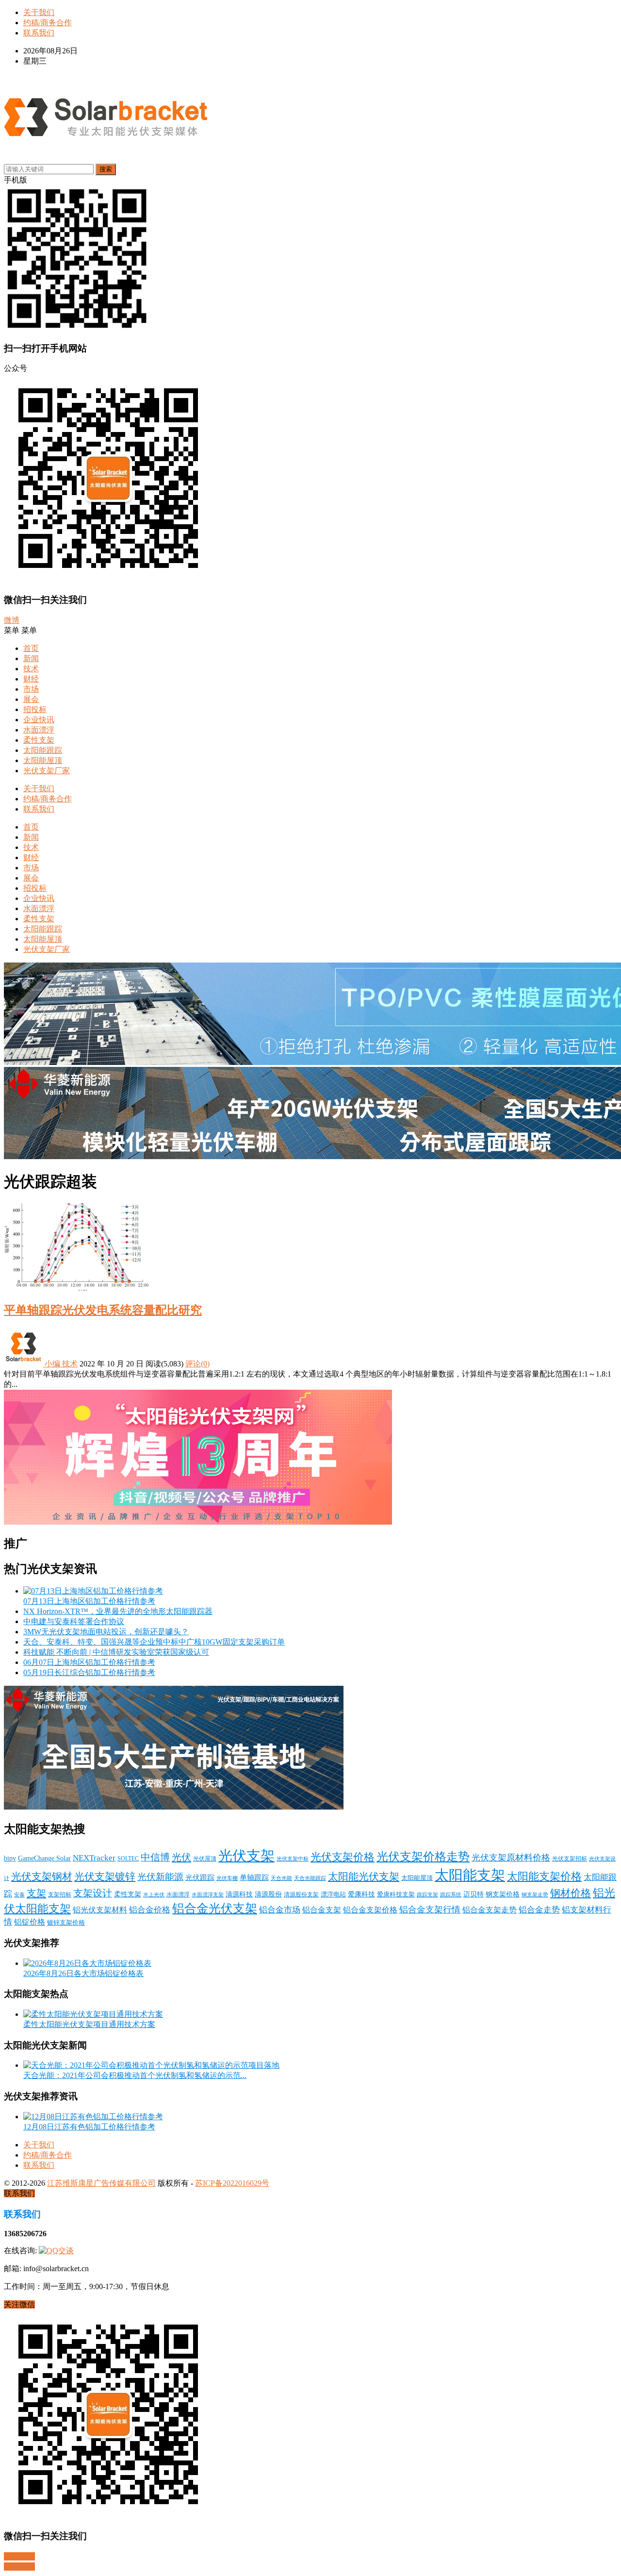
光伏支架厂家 (47, 771)
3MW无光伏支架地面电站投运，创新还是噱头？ (106, 1632)
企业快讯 (39, 720)
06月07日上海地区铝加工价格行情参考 (89, 1662)
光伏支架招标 (570, 1859)
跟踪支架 (427, 1895)
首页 (31, 648)
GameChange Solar (44, 1858)
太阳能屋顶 (43, 760)
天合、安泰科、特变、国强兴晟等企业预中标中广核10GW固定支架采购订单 (154, 1642)
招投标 (35, 709)
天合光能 (281, 1878)
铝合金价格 (150, 1910)
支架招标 (60, 1895)
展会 (31, 699)
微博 (12, 620)
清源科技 (239, 1894)
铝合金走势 (539, 1910)
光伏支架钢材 (42, 1877)
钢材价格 (571, 1893)
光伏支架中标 (293, 1859)
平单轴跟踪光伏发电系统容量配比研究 (103, 1310)
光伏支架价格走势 (423, 1857)
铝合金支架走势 (490, 1910)
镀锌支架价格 (66, 1923)
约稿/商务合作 (48, 23)
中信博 (155, 1857)
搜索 (106, 169)
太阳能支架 (470, 1875)
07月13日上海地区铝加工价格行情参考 (89, 1601)
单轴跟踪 (254, 1878)
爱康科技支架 (396, 1895)
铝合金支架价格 (370, 1910)
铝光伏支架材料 (100, 1910)
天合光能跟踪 (310, 1878)
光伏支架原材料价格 (511, 1858)
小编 (52, 1364)
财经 (31, 679)
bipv (10, 1858)
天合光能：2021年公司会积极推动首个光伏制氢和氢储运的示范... (135, 2075)
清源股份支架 (301, 1895)
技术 (31, 669)
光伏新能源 (160, 1877)
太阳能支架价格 (544, 1877)
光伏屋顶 (205, 1859)
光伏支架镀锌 (105, 1877)
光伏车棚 (227, 1878)
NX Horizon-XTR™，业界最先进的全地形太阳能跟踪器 (118, 1611)
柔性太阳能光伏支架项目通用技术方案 (89, 2024)
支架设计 (93, 1893)
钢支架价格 (503, 1894)
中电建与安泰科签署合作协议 (74, 1621)
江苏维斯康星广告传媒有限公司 (101, 2183)
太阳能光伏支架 (364, 1877)
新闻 (31, 658)
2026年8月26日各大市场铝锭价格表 (83, 1973)
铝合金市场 (280, 1910)
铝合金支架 (322, 1910)
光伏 (181, 1857)
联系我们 (39, 33)
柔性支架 (39, 740)
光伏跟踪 (200, 1878)
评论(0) (197, 1364)
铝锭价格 (30, 1922)
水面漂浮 (39, 730)
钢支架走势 (535, 1895)
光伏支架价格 (343, 1857)
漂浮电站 (333, 1895)
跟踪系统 (451, 1895)
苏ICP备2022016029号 (232, 2183)
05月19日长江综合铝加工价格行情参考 (89, 1672)
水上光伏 (154, 1895)
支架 (36, 1893)
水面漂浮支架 (208, 1895)
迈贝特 (474, 1894)
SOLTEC (128, 1859)
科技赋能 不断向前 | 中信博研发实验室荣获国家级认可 (116, 1652)
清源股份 (268, 1894)
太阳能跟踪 (43, 750)
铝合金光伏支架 (215, 1908)
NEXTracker (94, 1858)
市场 (31, 689)
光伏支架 (246, 1856)
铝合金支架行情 (430, 1910)
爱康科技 (361, 1894)
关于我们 (39, 12)
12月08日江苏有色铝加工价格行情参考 (89, 2127)
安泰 (19, 1895)
